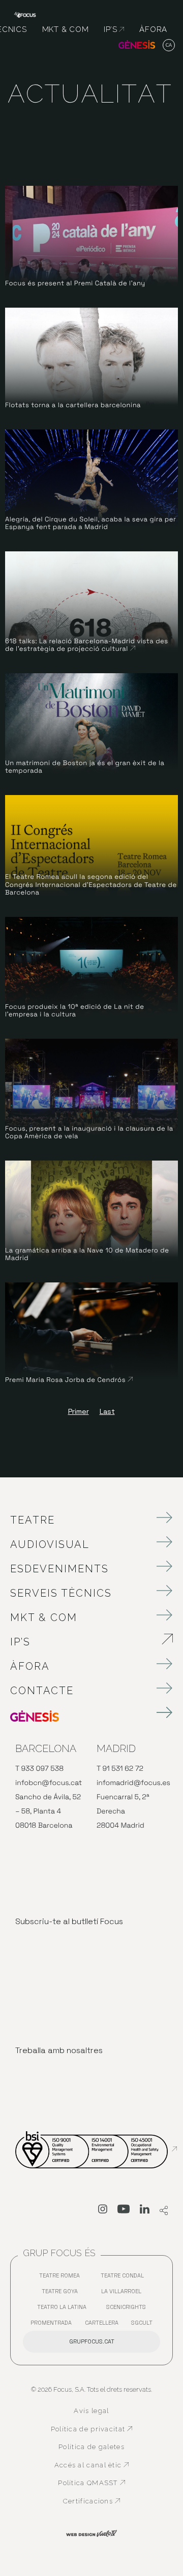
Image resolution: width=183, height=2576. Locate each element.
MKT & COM (44, 1617)
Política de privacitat (92, 2429)
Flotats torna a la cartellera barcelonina (73, 405)
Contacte (42, 1691)
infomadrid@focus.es (133, 1783)
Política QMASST (95, 2483)
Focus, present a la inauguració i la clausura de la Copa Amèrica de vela (89, 1132)
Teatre (33, 1520)
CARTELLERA (104, 2325)
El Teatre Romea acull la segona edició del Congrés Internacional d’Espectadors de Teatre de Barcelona (91, 884)
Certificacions (98, 2501)
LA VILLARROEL (124, 2293)
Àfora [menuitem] (153, 29)
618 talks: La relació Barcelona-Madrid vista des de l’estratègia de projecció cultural (87, 645)
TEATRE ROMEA (62, 2278)
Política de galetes (91, 2447)
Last (107, 1411)
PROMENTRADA (54, 2325)
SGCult (142, 2323)
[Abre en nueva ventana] (103, 2211)
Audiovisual (50, 1544)
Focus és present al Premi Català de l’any (75, 283)
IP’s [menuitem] (114, 29)
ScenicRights (129, 2309)
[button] (169, 46)
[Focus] (25, 14)
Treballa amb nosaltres (59, 2050)
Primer (79, 1411)
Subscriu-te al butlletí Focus (69, 1921)
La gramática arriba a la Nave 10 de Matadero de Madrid (87, 1254)
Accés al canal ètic (94, 2465)
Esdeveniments (59, 1569)
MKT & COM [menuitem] (66, 29)
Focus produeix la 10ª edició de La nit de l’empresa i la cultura (74, 1011)
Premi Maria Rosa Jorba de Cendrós (69, 1380)
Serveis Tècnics (61, 1593)
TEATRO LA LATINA (64, 2309)
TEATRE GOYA (62, 2293)
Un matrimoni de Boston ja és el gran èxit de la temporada (85, 767)
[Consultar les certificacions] (96, 2149)
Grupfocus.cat (92, 2341)
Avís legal (91, 2411)
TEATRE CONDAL (125, 2278)
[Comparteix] (164, 2211)
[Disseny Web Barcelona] (91, 2533)
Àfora (30, 1666)
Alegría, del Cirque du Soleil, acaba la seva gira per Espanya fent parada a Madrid (90, 523)
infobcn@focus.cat (49, 1783)
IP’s (77, 1642)
